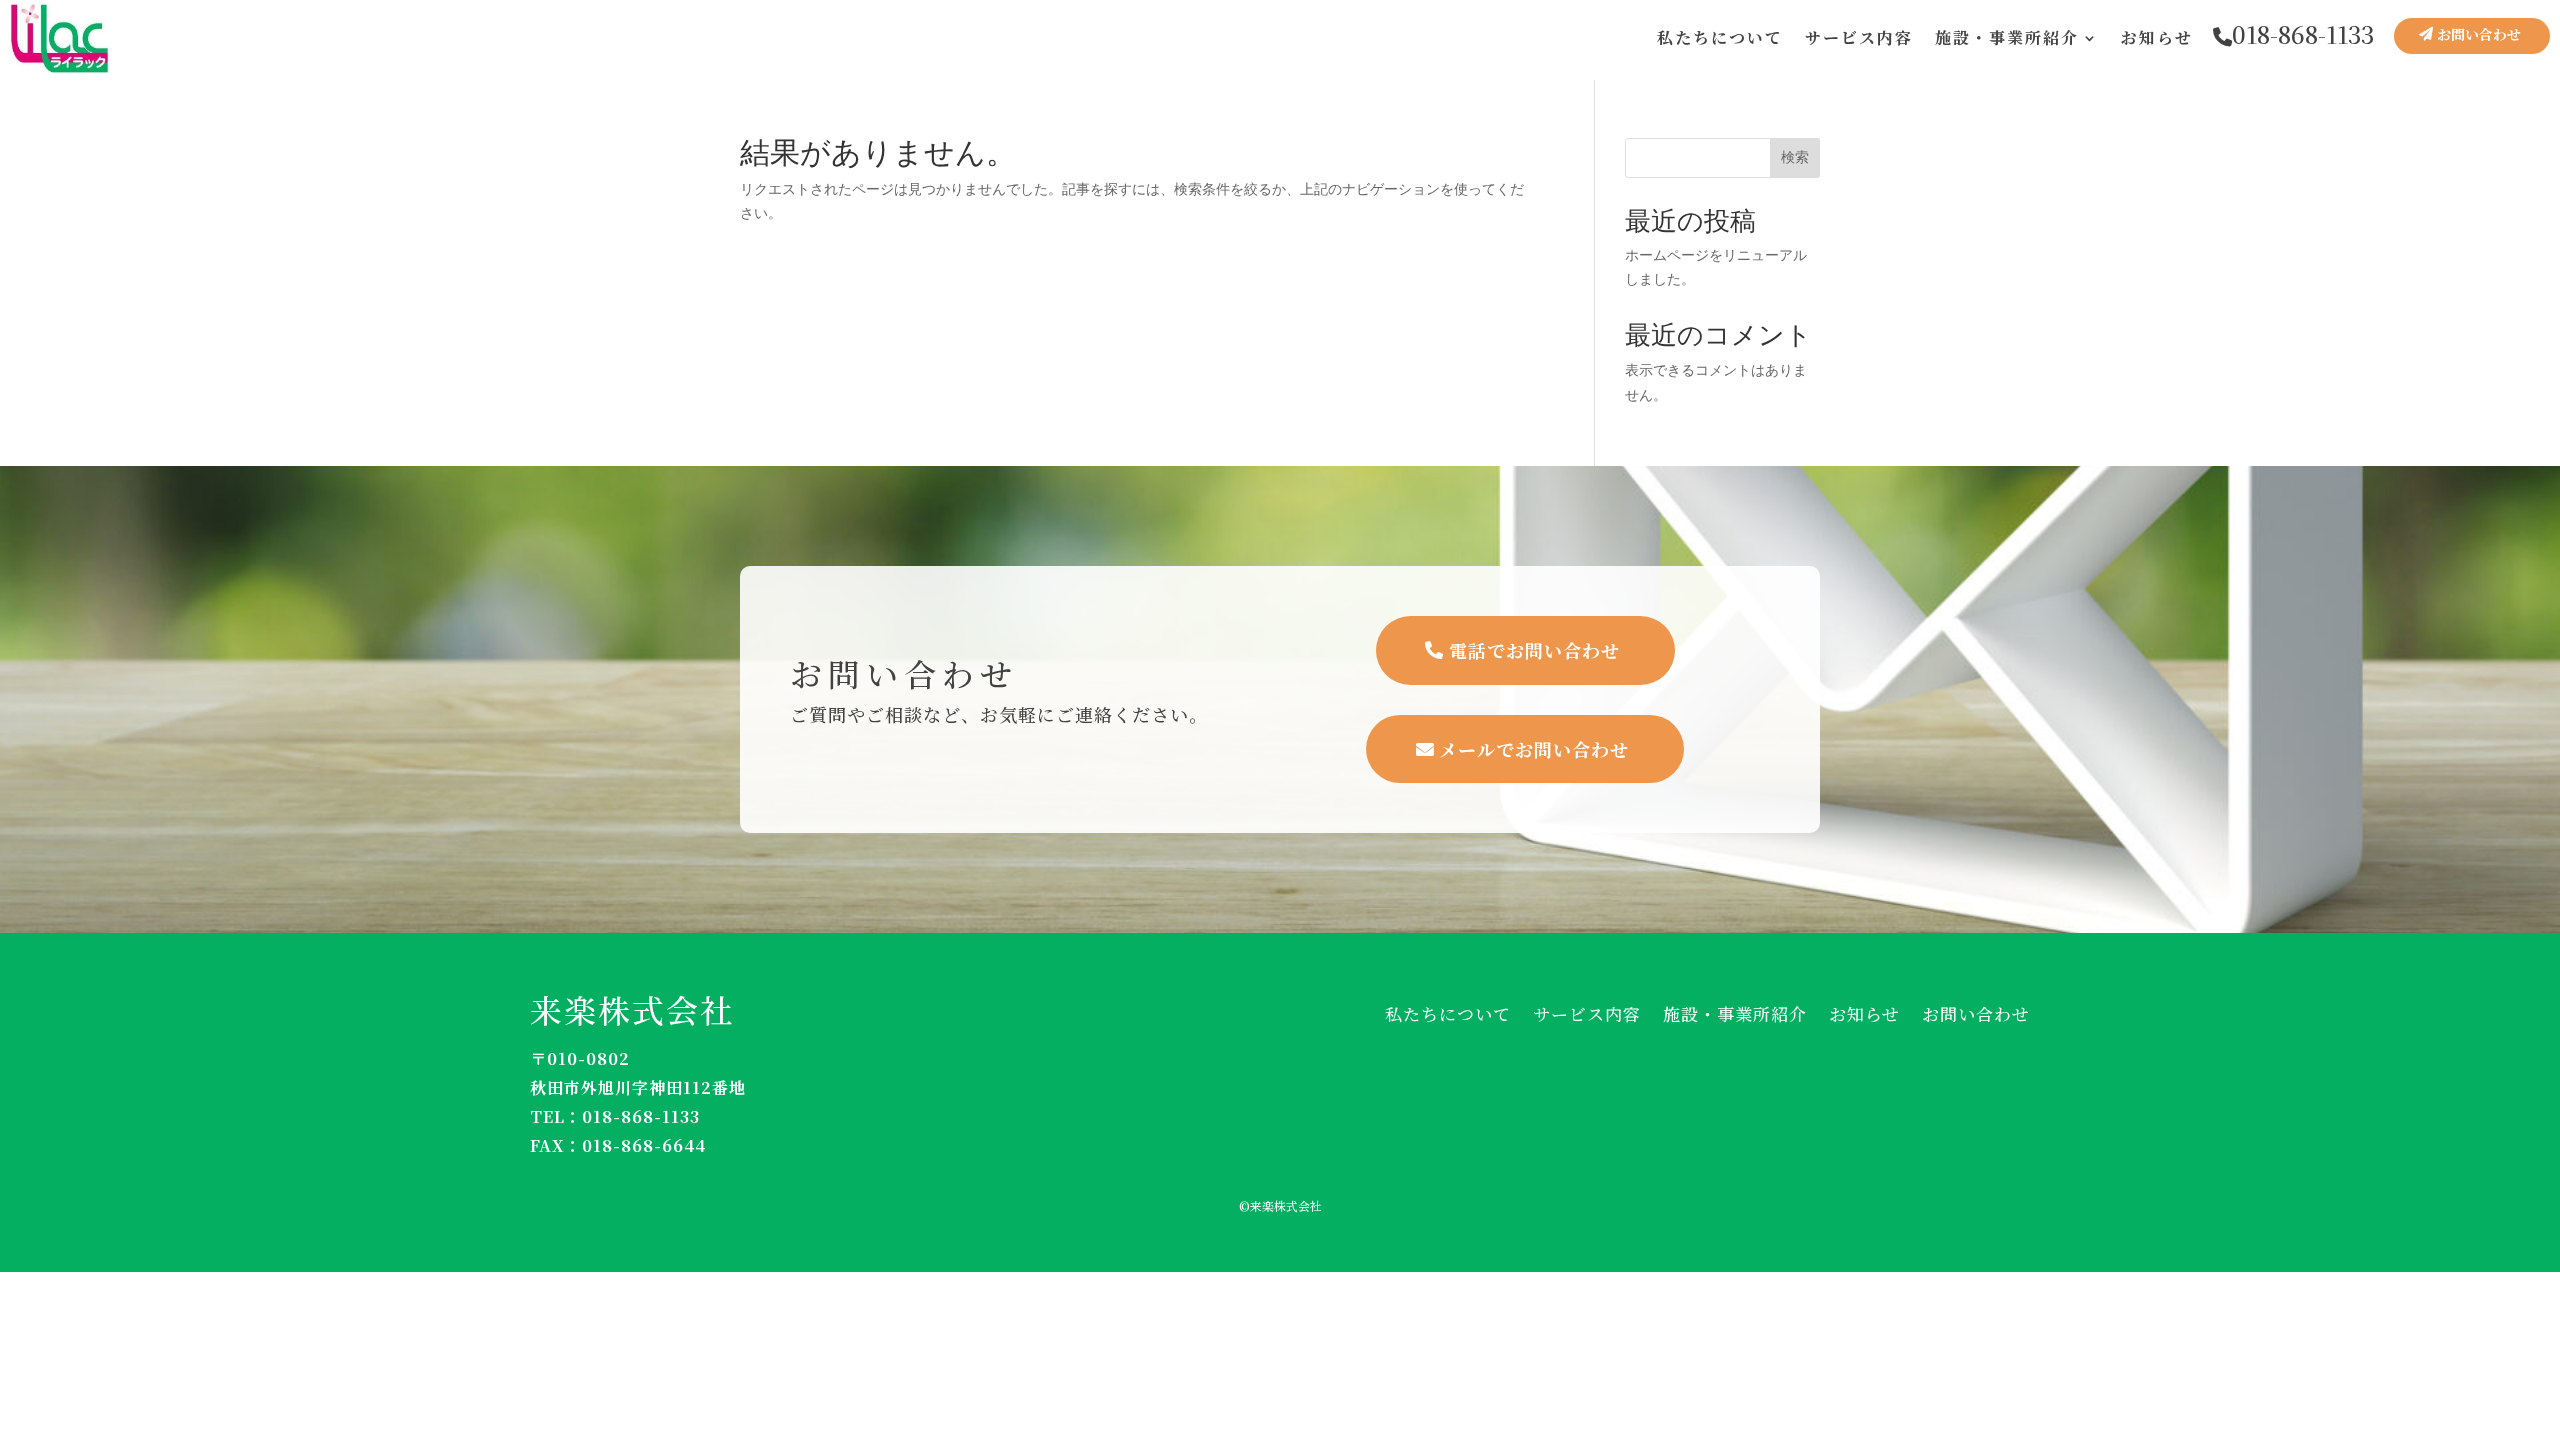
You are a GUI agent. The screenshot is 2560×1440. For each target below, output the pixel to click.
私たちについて (1720, 37)
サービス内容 (1859, 37)
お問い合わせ (2479, 34)
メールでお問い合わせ (1534, 749)
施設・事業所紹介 (2007, 37)
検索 (1795, 157)
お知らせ (2157, 37)
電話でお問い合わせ (1534, 650)
